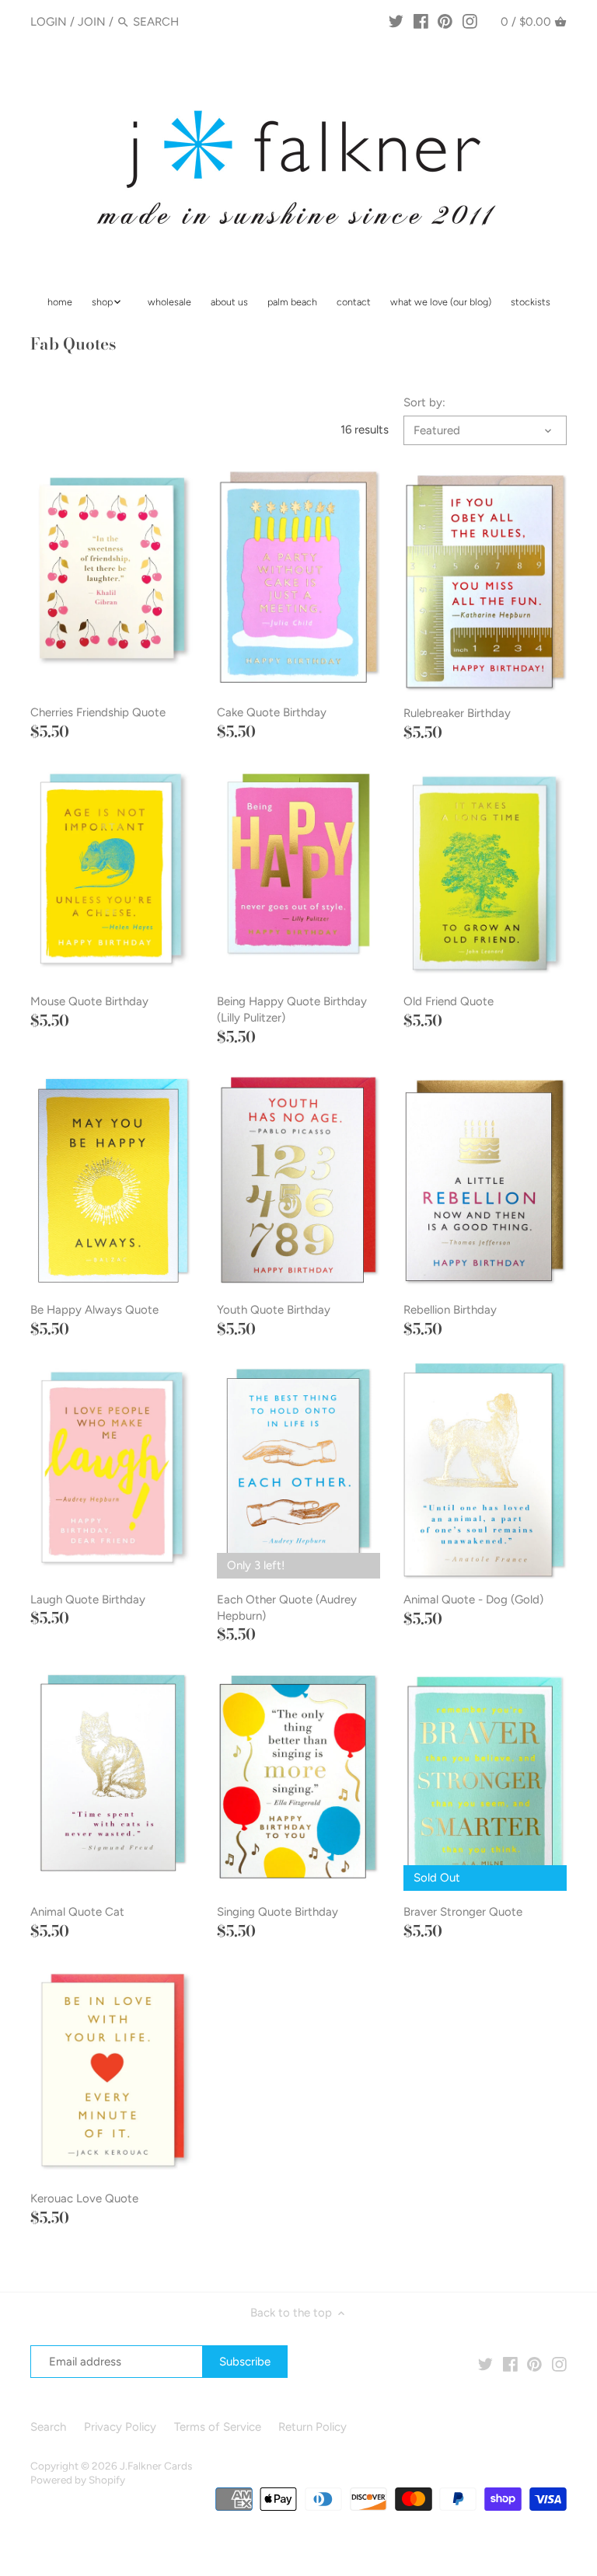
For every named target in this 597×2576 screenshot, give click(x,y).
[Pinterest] (445, 21)
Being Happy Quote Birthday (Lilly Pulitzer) (292, 1010)
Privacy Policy (120, 2427)
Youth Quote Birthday (274, 1310)
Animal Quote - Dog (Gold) (473, 1600)
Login (49, 22)
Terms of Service (218, 2427)
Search (48, 2427)
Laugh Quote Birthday (88, 1600)
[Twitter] (396, 21)
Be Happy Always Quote (94, 1310)
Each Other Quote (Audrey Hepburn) (287, 1608)
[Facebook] (421, 21)
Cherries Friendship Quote (98, 712)
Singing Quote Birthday (278, 1912)
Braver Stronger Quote (463, 1912)
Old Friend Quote (449, 1001)
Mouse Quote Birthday (89, 1001)
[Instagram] (470, 21)
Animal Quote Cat (77, 1912)
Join (92, 22)
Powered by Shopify (78, 2480)
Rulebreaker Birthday (457, 713)
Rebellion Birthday (450, 1310)
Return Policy (312, 2427)
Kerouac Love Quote (84, 2198)
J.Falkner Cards (156, 2466)
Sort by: (424, 402)
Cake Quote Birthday (272, 712)
